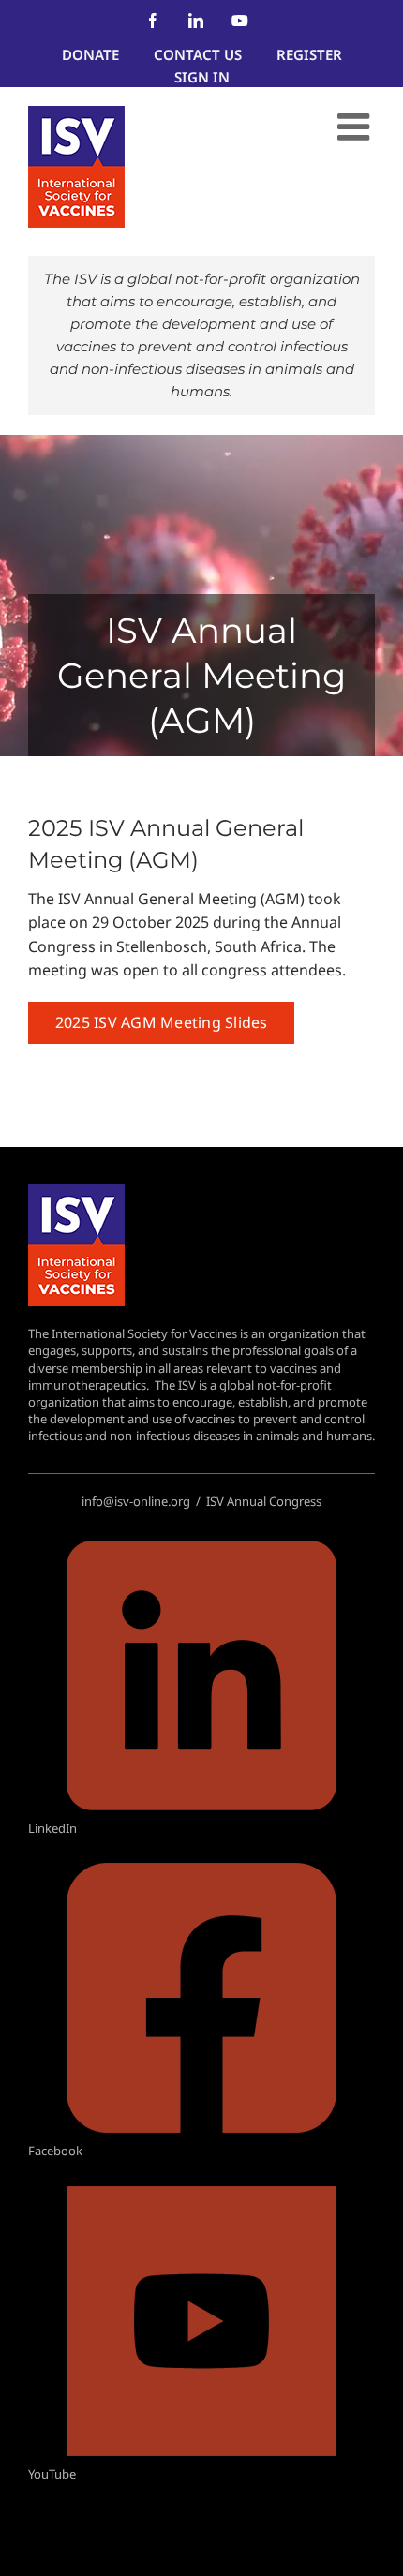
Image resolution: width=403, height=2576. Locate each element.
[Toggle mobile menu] (356, 127)
